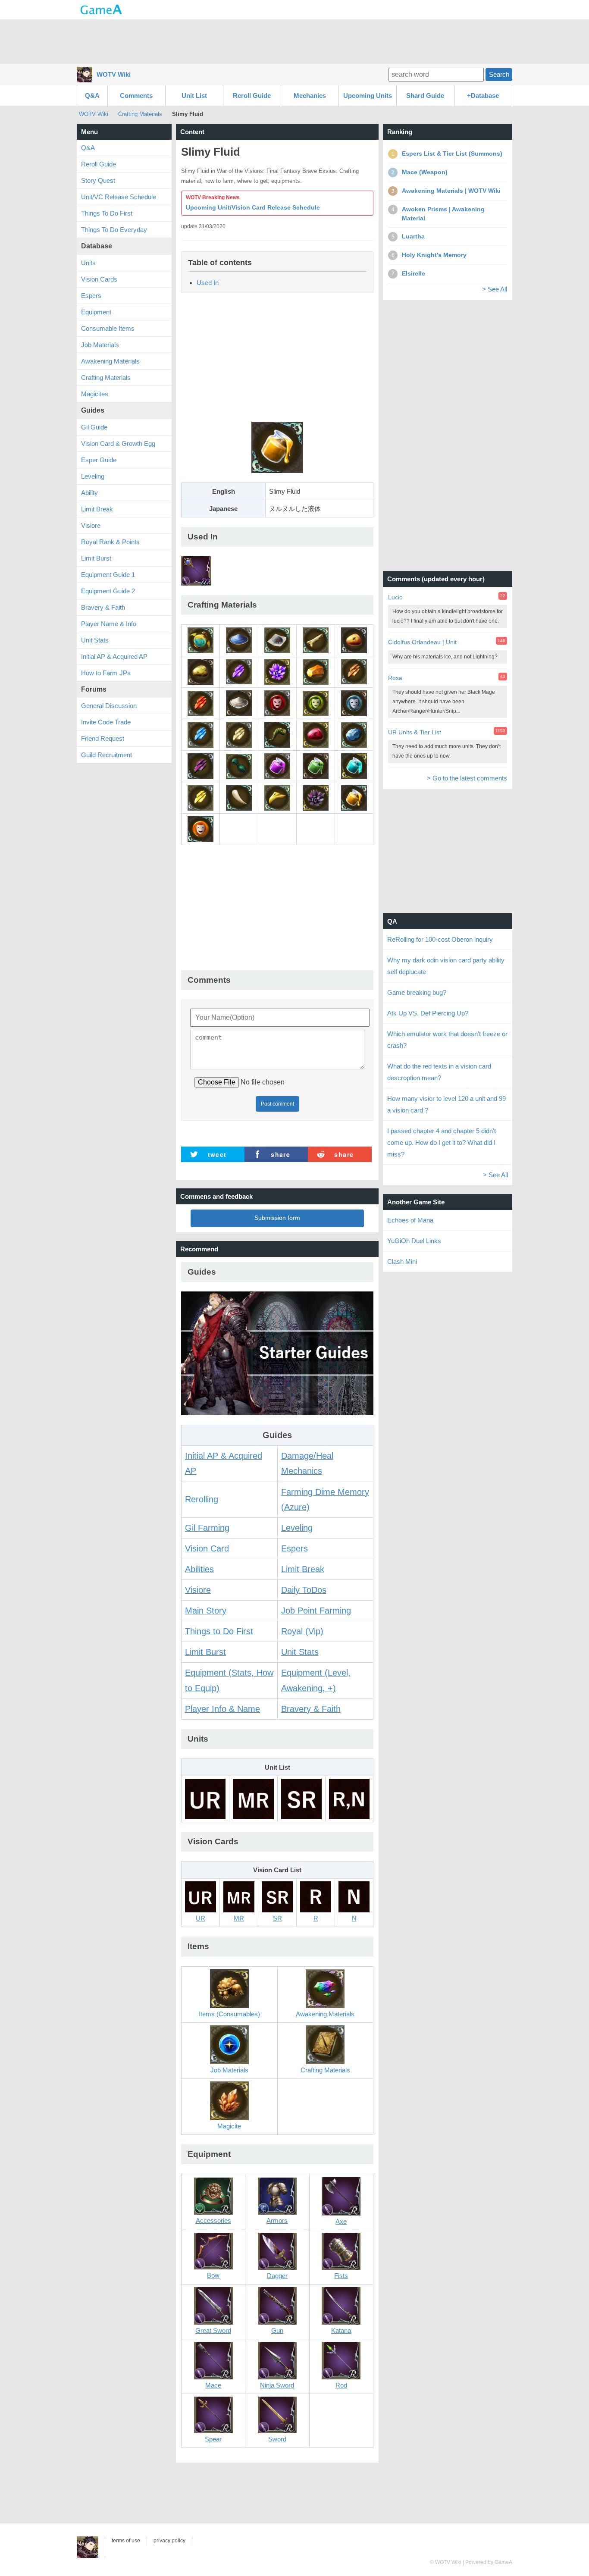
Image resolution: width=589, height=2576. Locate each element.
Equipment (96, 312)
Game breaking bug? (417, 992)
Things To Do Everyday (114, 230)
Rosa (395, 678)
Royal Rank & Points (110, 542)
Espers (294, 1548)
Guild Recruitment (107, 755)
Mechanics (310, 96)
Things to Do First (219, 1631)
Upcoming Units (368, 96)
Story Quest (98, 180)
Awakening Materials (110, 361)
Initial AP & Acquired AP (114, 657)
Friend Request (103, 738)
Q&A (92, 96)
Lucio (395, 597)
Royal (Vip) (302, 1631)
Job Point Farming (316, 1611)
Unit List (194, 96)
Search (499, 74)
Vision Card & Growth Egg (118, 443)
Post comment (277, 1104)
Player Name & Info (109, 624)
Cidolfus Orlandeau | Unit (422, 642)
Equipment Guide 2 (108, 591)
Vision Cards (99, 279)
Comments (136, 96)
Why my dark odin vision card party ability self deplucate (446, 966)
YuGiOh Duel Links (414, 1241)
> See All (495, 289)
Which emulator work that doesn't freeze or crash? (447, 1040)
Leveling (297, 1528)
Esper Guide (99, 460)
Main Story (206, 1611)
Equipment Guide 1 (108, 575)
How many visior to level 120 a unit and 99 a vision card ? (446, 1104)
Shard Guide (425, 96)
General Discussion (109, 706)
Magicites (95, 394)
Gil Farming (207, 1528)
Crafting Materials (140, 114)
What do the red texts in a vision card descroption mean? (439, 1072)
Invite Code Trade (106, 722)
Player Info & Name (222, 1709)
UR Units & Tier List (415, 732)
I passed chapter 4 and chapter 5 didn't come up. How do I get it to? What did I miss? (442, 1142)
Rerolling (202, 1499)
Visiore (198, 1590)
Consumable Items (108, 328)
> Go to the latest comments (467, 778)
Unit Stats (300, 1652)
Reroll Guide (252, 96)
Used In (208, 283)
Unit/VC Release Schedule (119, 197)
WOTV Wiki (114, 74)
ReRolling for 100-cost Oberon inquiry (440, 939)
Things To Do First (107, 213)
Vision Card (207, 1548)
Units (88, 263)
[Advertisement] (294, 41)
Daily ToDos (304, 1590)
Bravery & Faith (311, 1709)
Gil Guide (94, 427)
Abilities (199, 1569)
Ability (89, 493)
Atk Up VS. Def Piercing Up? (428, 1013)
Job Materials (100, 345)
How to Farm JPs (106, 673)
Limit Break (303, 1569)
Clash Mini (402, 1261)
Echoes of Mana (410, 1220)
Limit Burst (205, 1652)
